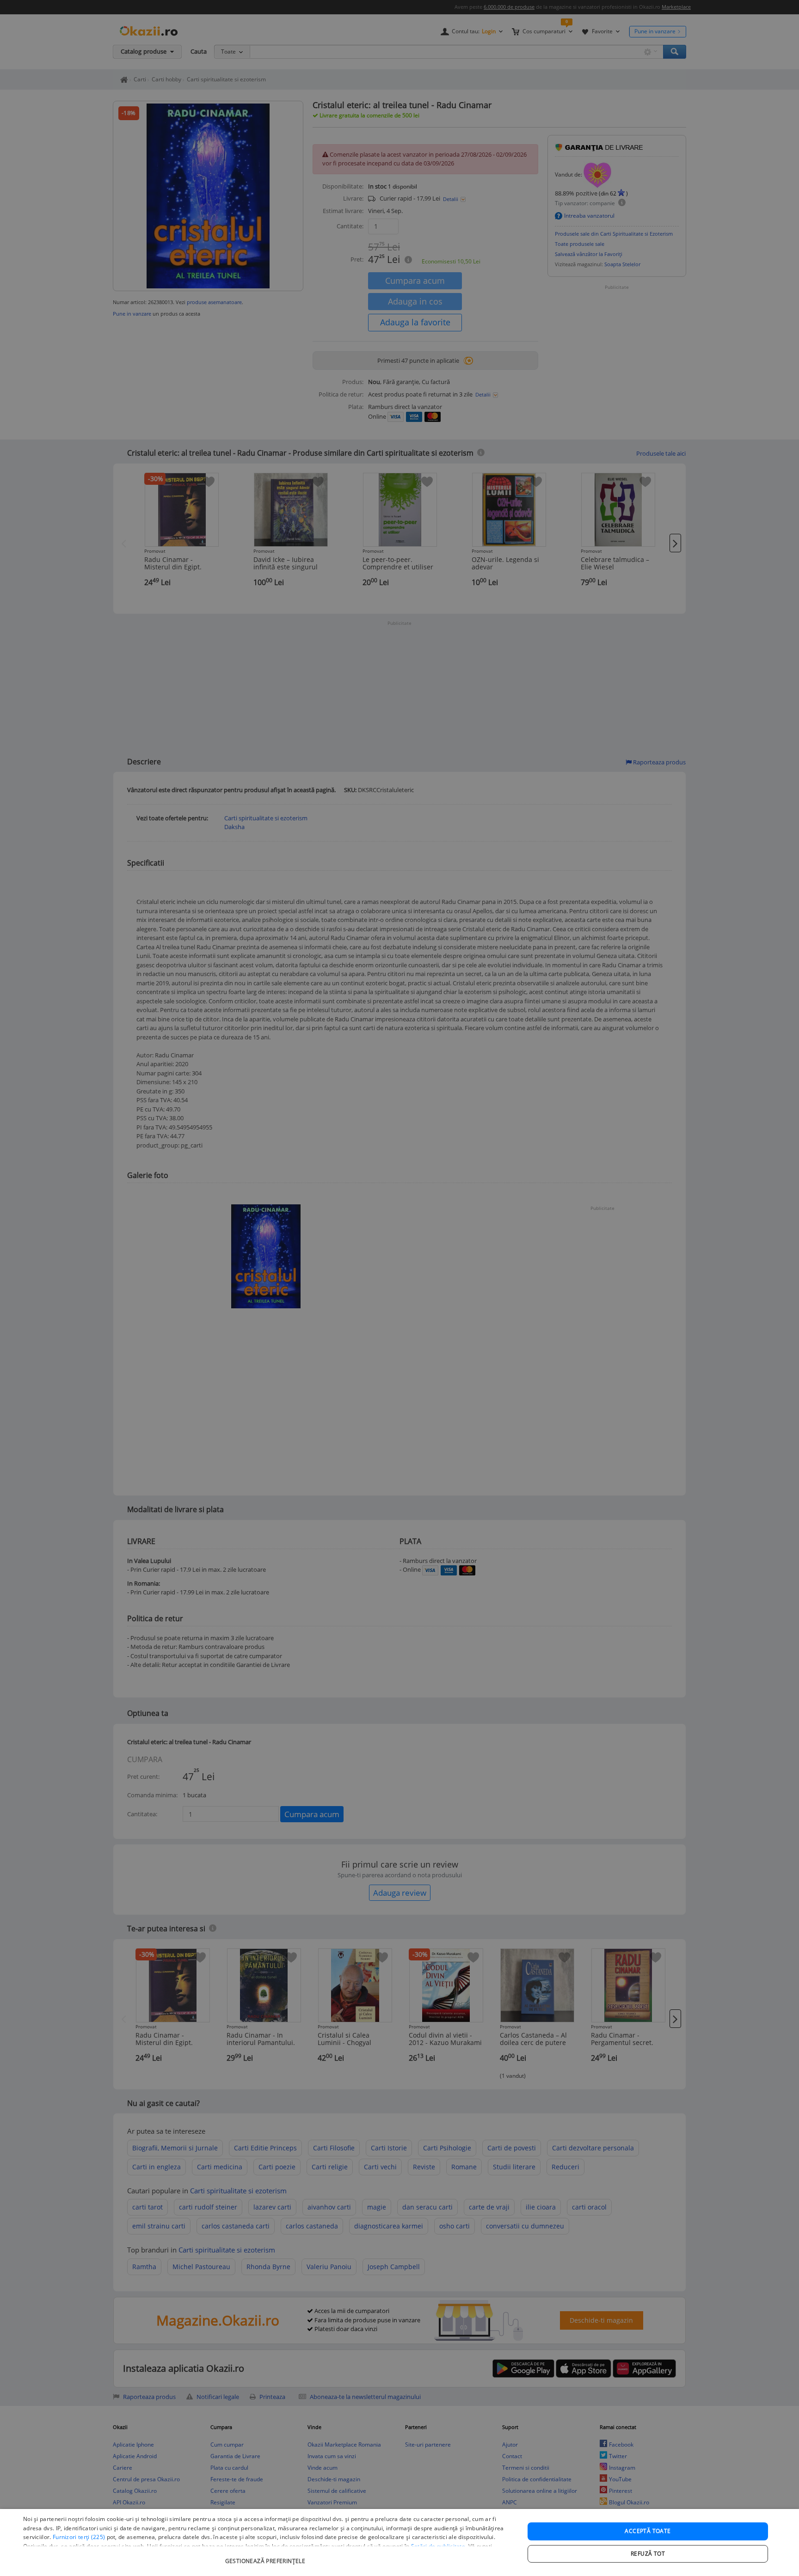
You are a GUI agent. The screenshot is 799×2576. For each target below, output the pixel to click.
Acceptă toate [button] (648, 2531)
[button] (266, 2556)
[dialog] (399, 2542)
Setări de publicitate (438, 2546)
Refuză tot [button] (648, 2554)
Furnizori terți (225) (79, 2537)
